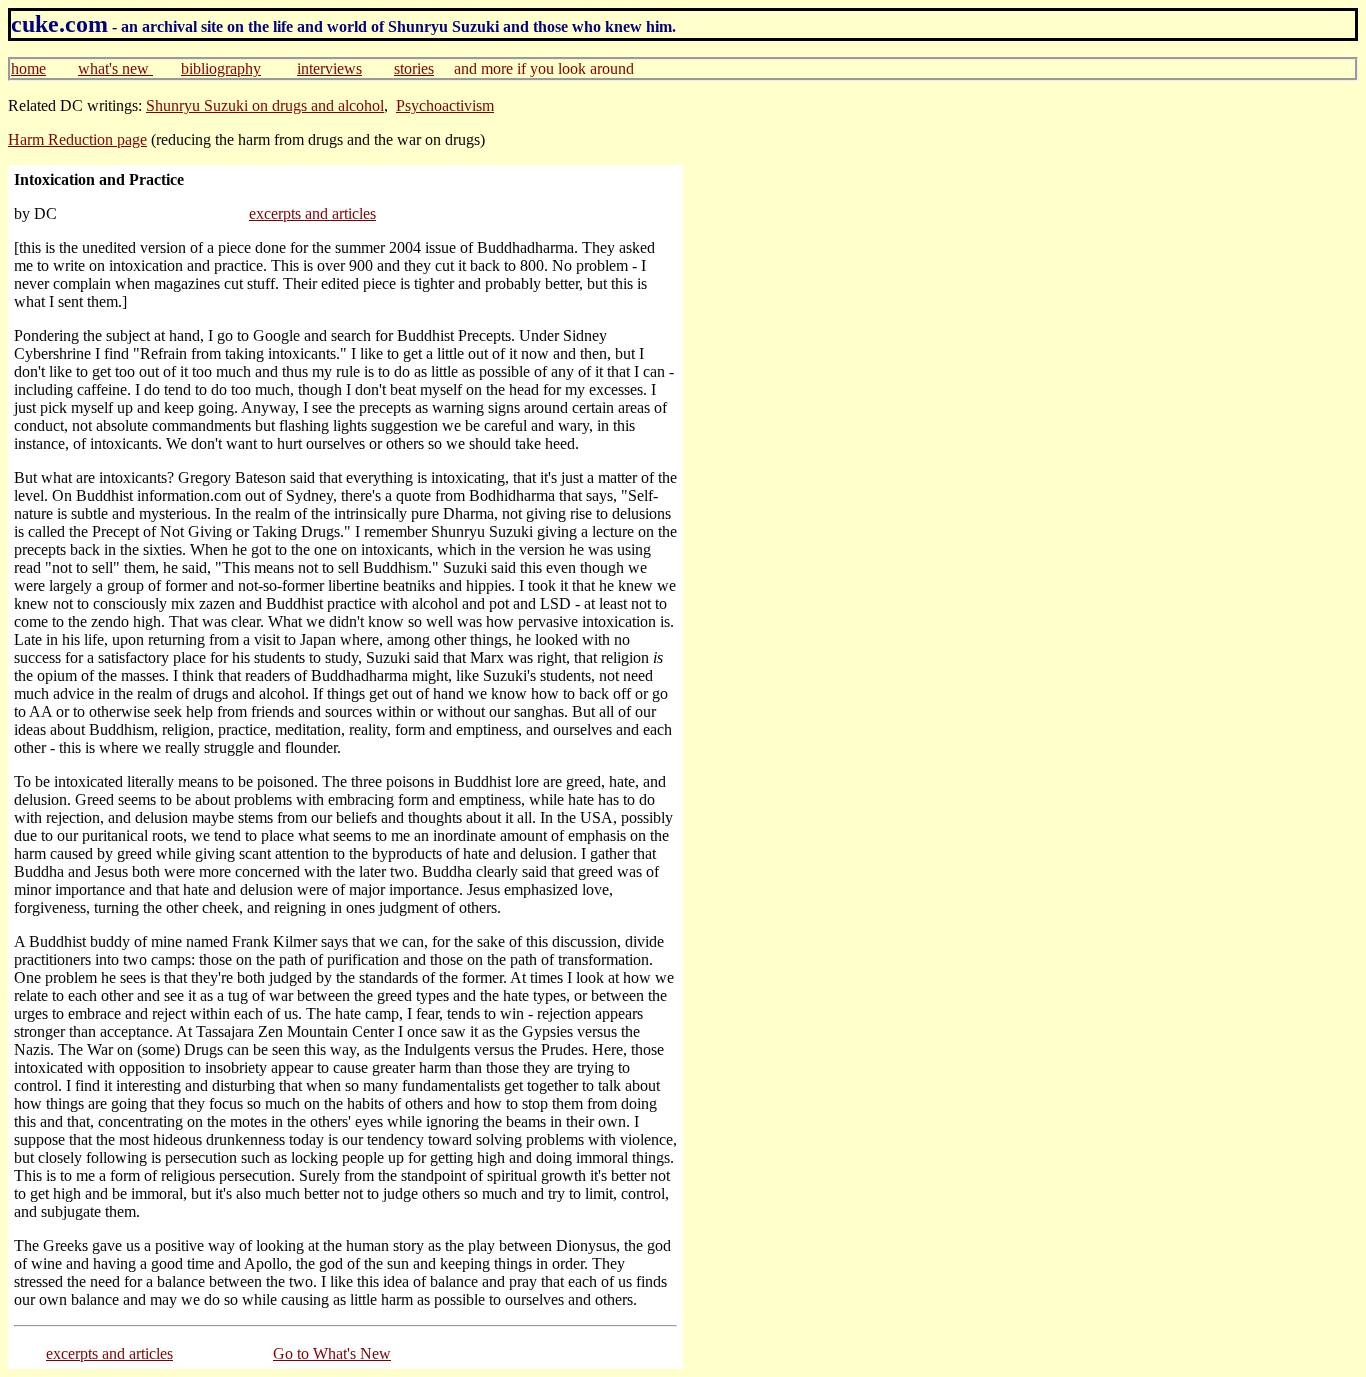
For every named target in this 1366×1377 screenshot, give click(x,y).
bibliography (221, 68)
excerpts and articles (312, 213)
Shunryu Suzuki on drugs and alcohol (265, 105)
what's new (115, 68)
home (28, 68)
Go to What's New (332, 1353)
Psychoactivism (445, 105)
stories (414, 68)
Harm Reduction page (77, 139)
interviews (329, 68)
